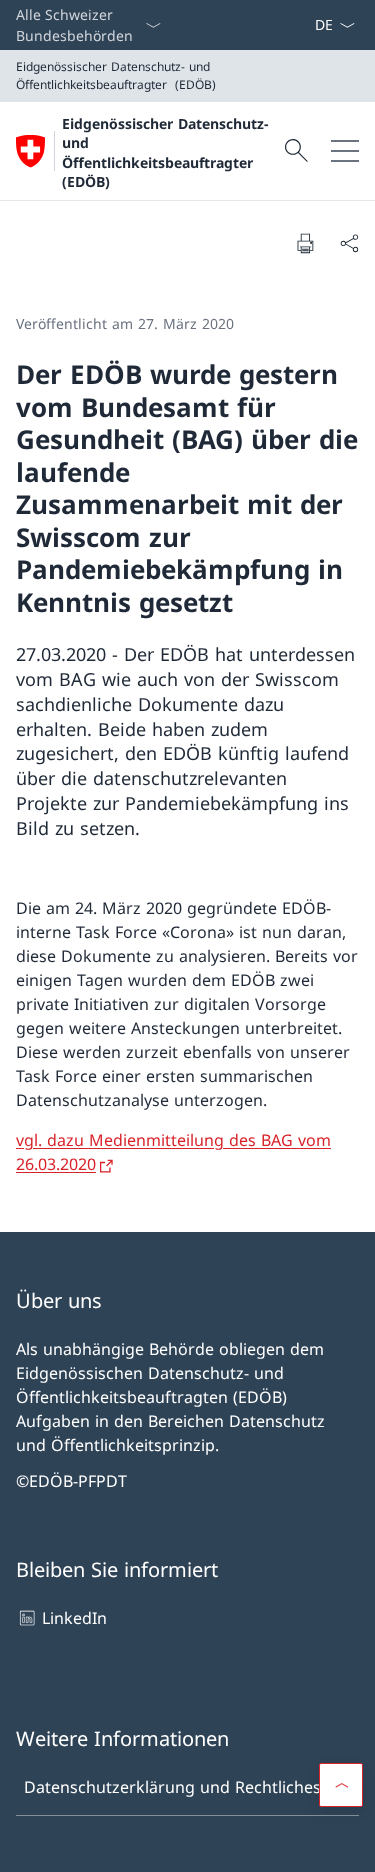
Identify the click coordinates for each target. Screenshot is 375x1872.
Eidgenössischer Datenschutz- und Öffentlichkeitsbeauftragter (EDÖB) (165, 152)
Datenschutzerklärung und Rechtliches (172, 1787)
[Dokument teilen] (349, 243)
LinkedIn (74, 1618)
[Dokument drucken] (305, 243)
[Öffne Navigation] (345, 151)
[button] (341, 1785)
